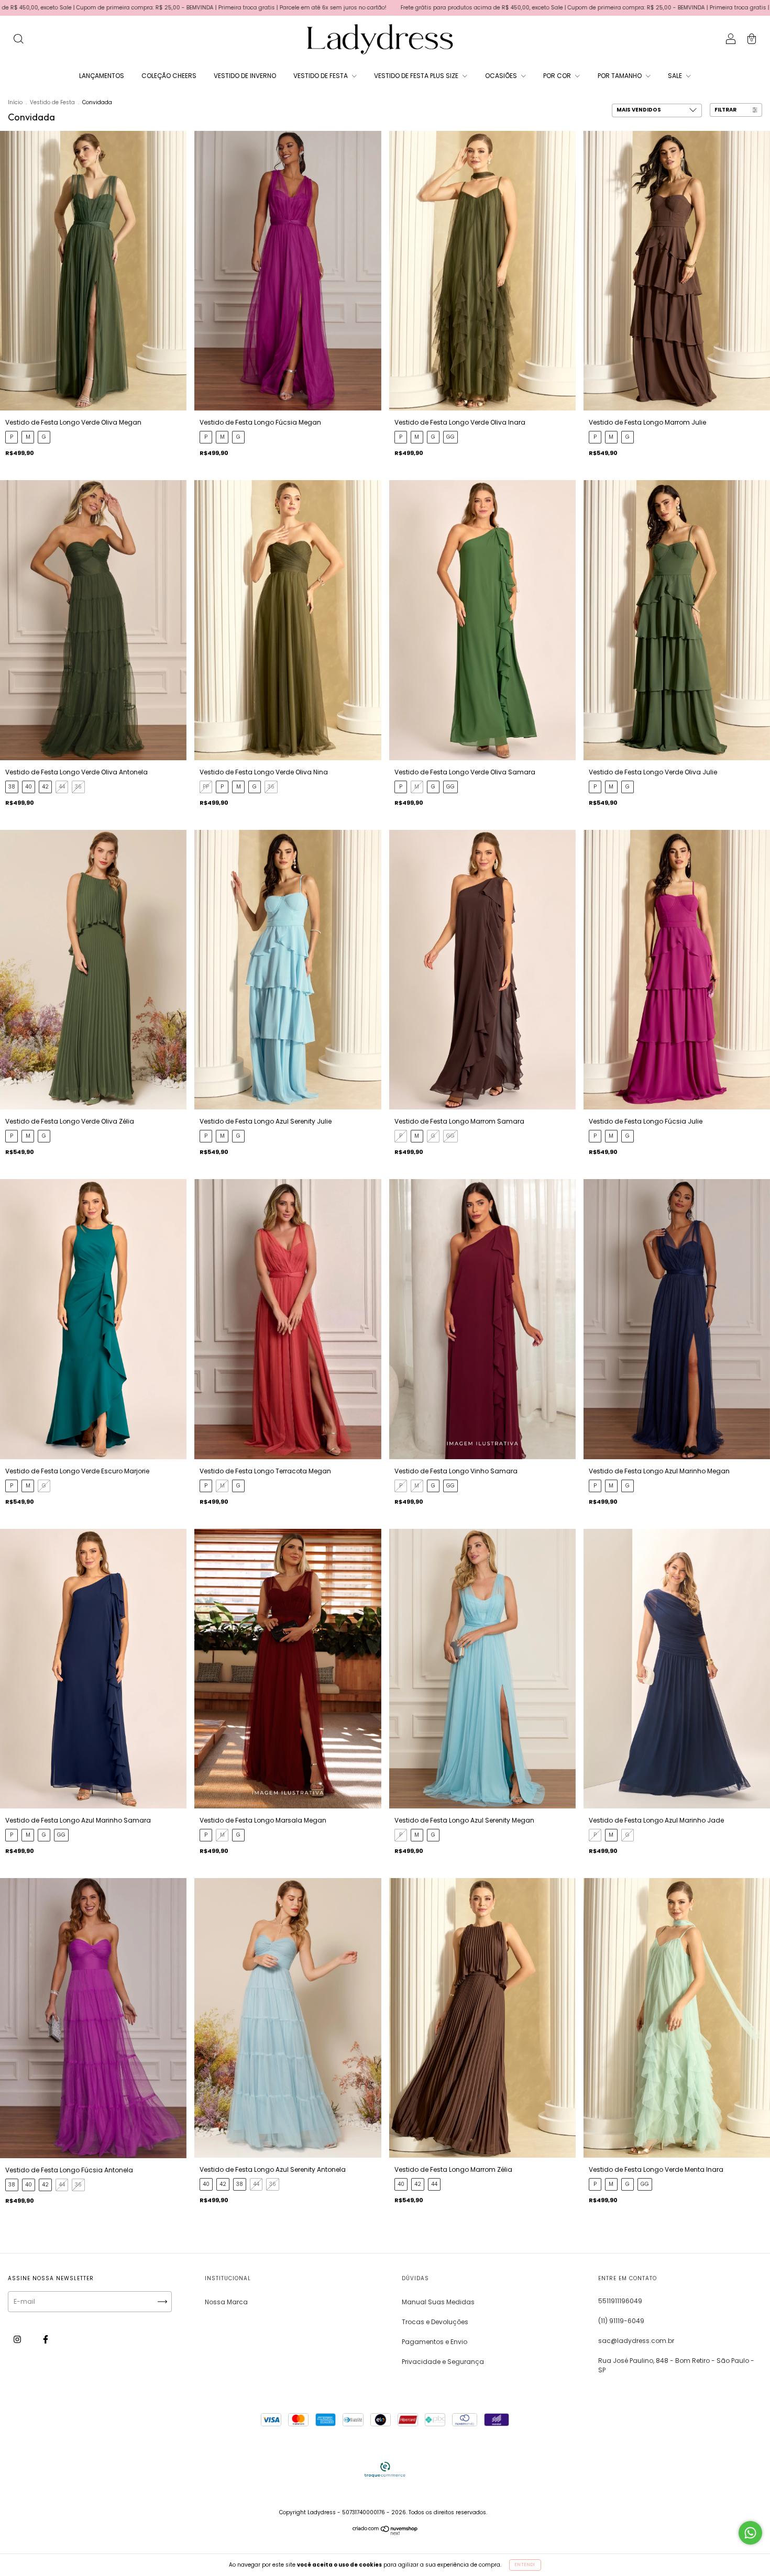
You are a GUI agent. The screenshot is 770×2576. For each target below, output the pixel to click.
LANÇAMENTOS (102, 76)
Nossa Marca (226, 2302)
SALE (676, 76)
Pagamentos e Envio (434, 2342)
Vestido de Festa (52, 102)
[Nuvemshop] (385, 2533)
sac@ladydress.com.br (636, 2341)
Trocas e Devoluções (435, 2322)
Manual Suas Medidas (438, 2302)
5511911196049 (620, 2301)
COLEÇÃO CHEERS (169, 76)
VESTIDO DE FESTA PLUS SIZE (417, 76)
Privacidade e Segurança (443, 2362)
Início (15, 102)
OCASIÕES (502, 76)
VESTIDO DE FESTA (321, 76)
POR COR (558, 76)
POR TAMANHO (620, 76)
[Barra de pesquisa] (18, 40)
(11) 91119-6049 (621, 2321)
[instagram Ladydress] (18, 2340)
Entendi (525, 2565)
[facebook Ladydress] (46, 2340)
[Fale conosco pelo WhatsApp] (750, 2533)
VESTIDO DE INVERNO (245, 76)
